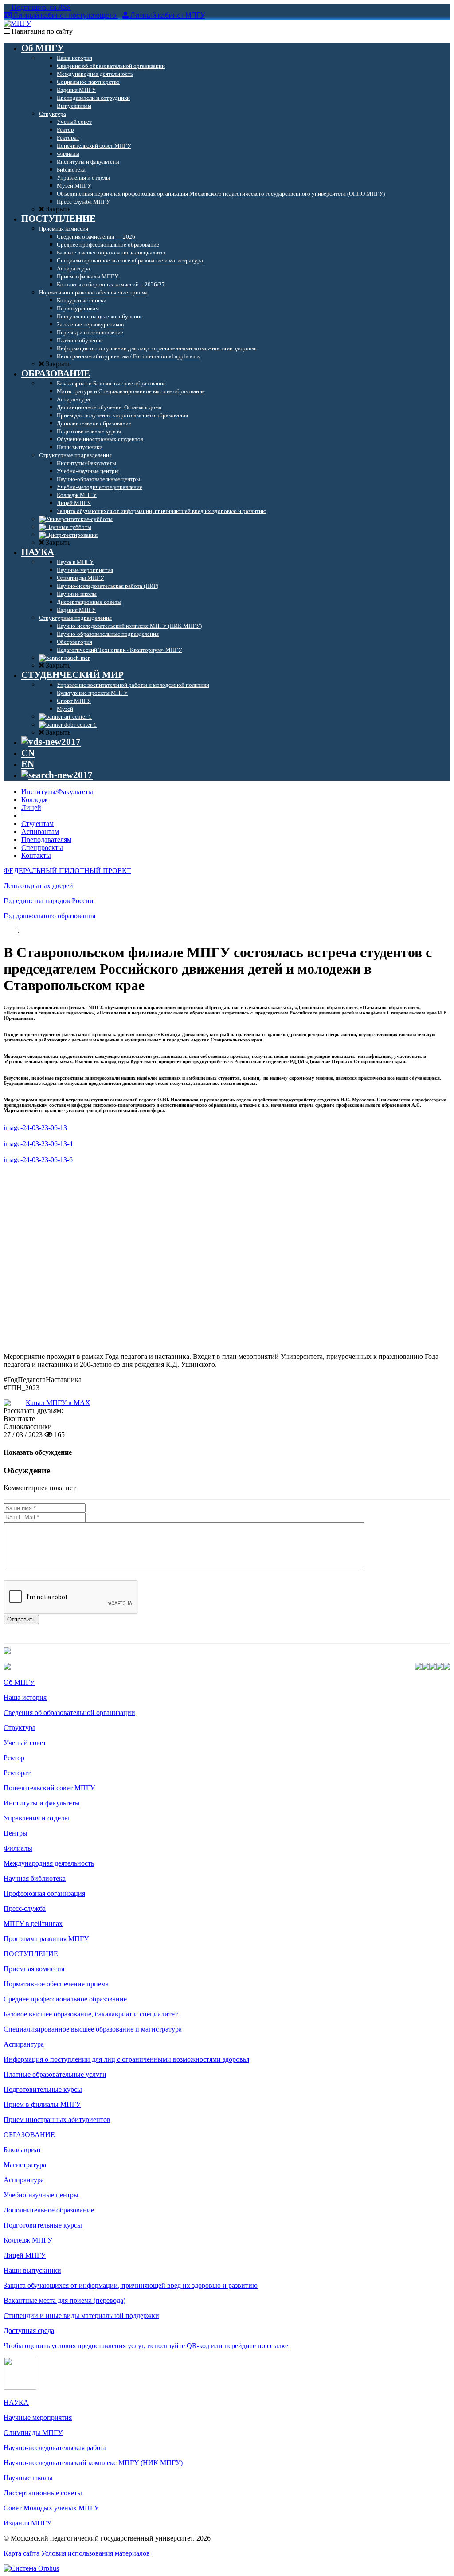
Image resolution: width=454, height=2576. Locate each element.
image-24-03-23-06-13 (35, 1128)
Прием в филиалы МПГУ (42, 2104)
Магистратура (25, 2165)
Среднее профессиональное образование (65, 1999)
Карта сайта (22, 2553)
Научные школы (28, 2478)
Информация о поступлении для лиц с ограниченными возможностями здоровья (126, 2059)
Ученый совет (25, 1743)
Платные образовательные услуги (55, 2074)
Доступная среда (29, 2331)
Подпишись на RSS (40, 7)
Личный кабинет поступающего (65, 15)
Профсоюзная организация (44, 1893)
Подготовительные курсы (43, 2089)
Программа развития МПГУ (46, 1939)
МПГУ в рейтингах (33, 1924)
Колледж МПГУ (28, 2240)
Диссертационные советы (43, 2493)
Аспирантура (24, 2044)
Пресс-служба (25, 1909)
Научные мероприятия (38, 2417)
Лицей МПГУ (25, 2255)
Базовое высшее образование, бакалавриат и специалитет (91, 2014)
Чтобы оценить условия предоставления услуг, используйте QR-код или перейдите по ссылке (146, 2346)
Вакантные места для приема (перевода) (65, 2300)
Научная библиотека (35, 1878)
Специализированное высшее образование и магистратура (93, 2029)
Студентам (37, 824)
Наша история (25, 1697)
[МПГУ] (17, 23)
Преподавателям (46, 840)
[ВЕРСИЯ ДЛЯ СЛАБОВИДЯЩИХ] (51, 742)
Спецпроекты (42, 848)
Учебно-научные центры (41, 2195)
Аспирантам (40, 832)
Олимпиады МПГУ (33, 2433)
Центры (16, 1833)
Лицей (31, 808)
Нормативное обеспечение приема (56, 1984)
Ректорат (17, 1773)
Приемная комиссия (34, 1969)
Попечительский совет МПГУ (49, 1788)
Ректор (14, 1758)
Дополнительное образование (49, 2210)
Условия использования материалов (96, 2553)
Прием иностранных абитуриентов (57, 2120)
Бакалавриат (22, 2150)
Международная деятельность (49, 1863)
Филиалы (18, 1848)
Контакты (36, 855)
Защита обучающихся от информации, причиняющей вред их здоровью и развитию (131, 2285)
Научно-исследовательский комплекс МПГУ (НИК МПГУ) (93, 2463)
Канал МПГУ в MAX (58, 1403)
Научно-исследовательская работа (55, 2448)
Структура (20, 1728)
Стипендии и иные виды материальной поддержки (81, 2316)
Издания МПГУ (27, 2523)
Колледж (35, 800)
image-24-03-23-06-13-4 (38, 1144)
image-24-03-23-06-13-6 (38, 1160)
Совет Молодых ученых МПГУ (51, 2508)
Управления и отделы (36, 1818)
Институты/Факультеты (57, 792)
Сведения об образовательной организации (69, 1713)
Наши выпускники (32, 2270)
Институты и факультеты (42, 1803)
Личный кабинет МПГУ (168, 15)
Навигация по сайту (41, 31)
